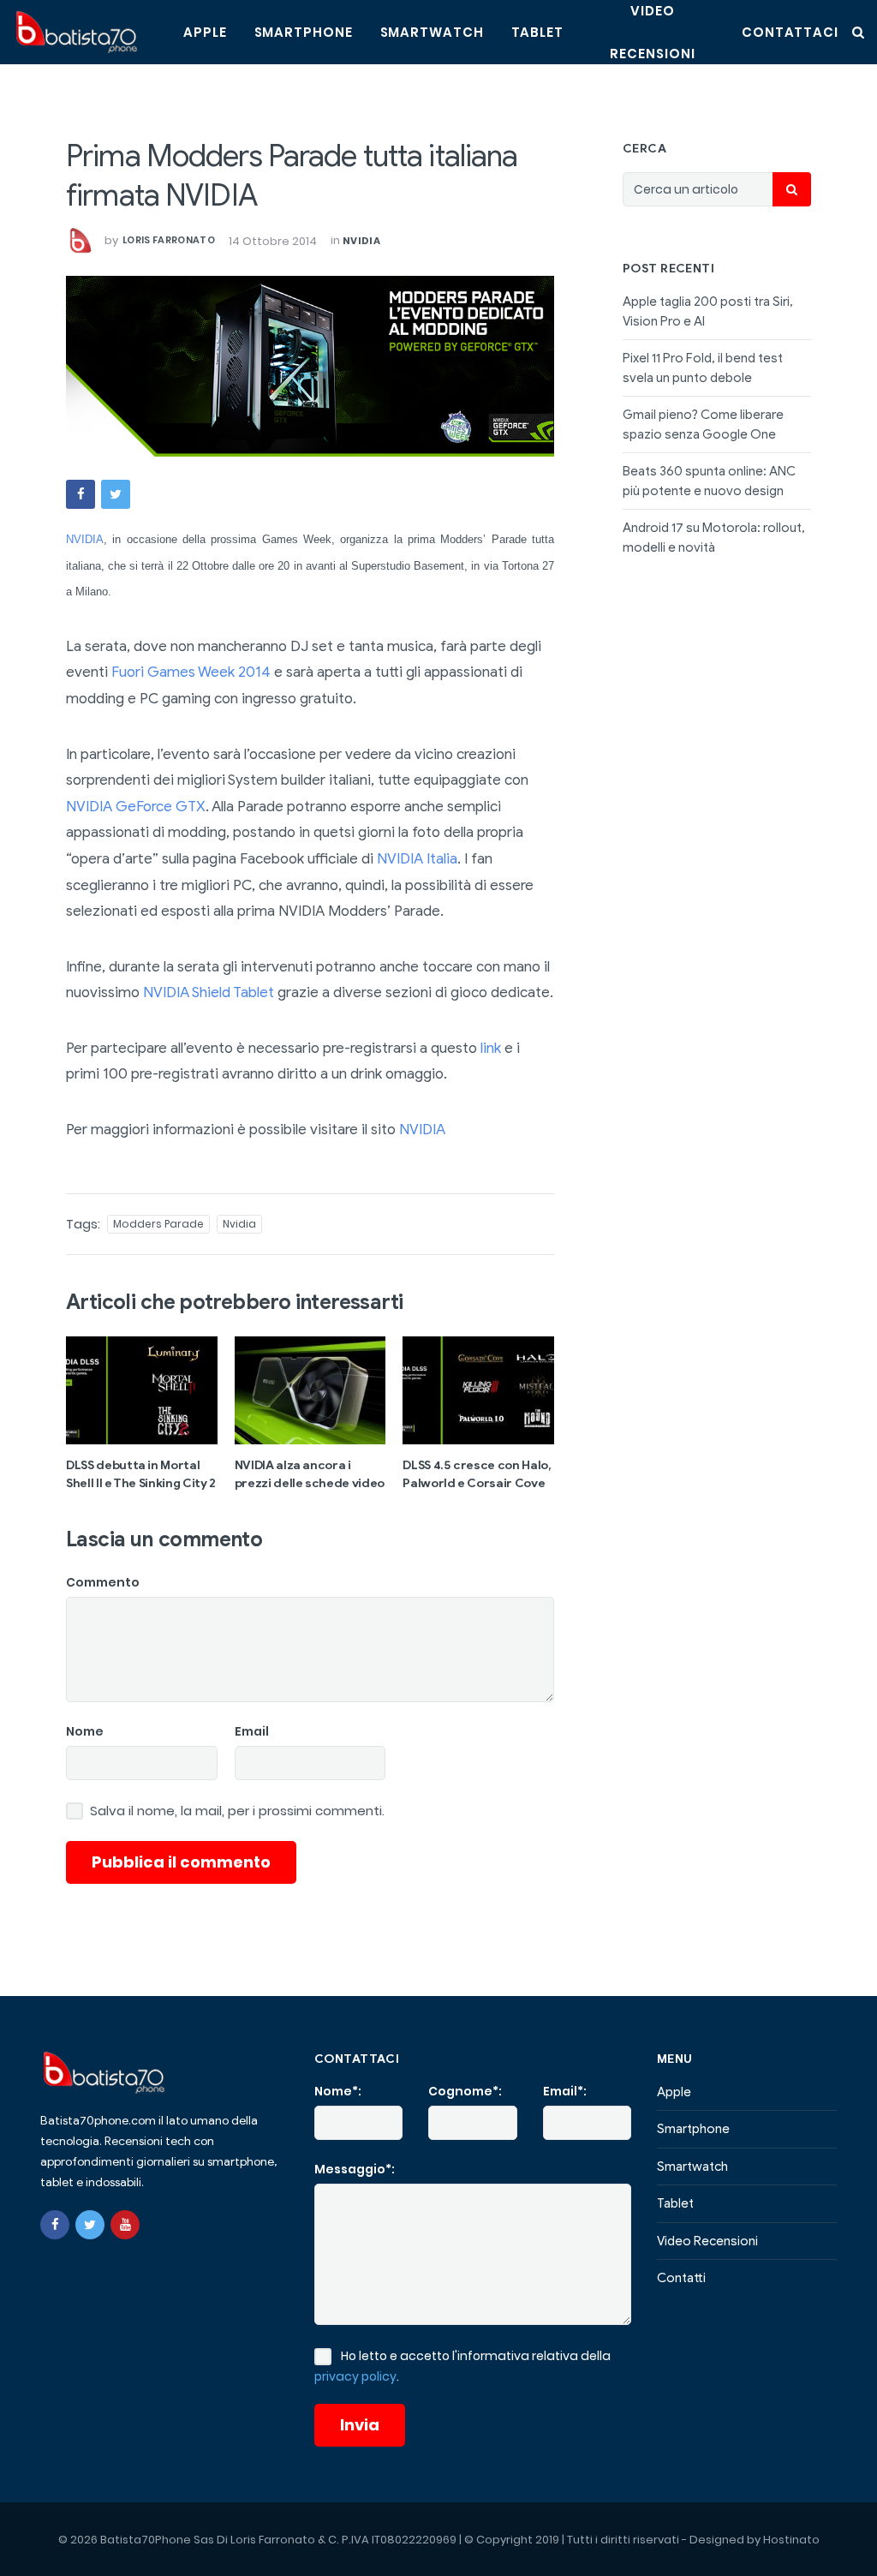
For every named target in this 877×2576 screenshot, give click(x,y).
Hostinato (791, 2540)
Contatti (681, 2278)
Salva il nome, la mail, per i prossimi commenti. (237, 1811)
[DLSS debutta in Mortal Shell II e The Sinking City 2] (142, 1390)
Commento (103, 1582)
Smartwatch (432, 32)
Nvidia (361, 241)
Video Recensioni (707, 2241)
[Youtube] (125, 2225)
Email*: (565, 2091)
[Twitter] (90, 2225)
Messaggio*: (355, 2169)
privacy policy (355, 2376)
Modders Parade (158, 1224)
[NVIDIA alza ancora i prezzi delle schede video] (310, 1390)
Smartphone (304, 32)
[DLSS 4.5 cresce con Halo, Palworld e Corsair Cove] (478, 1390)
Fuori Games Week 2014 (191, 672)
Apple (205, 32)
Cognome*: (465, 2091)
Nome (85, 1731)
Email (252, 1731)
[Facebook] (55, 2225)
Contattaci (790, 32)
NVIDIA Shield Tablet (209, 992)
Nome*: (338, 2091)
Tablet (537, 32)
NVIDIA (85, 539)
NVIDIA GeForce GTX (136, 807)
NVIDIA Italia (417, 859)
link (491, 1048)
